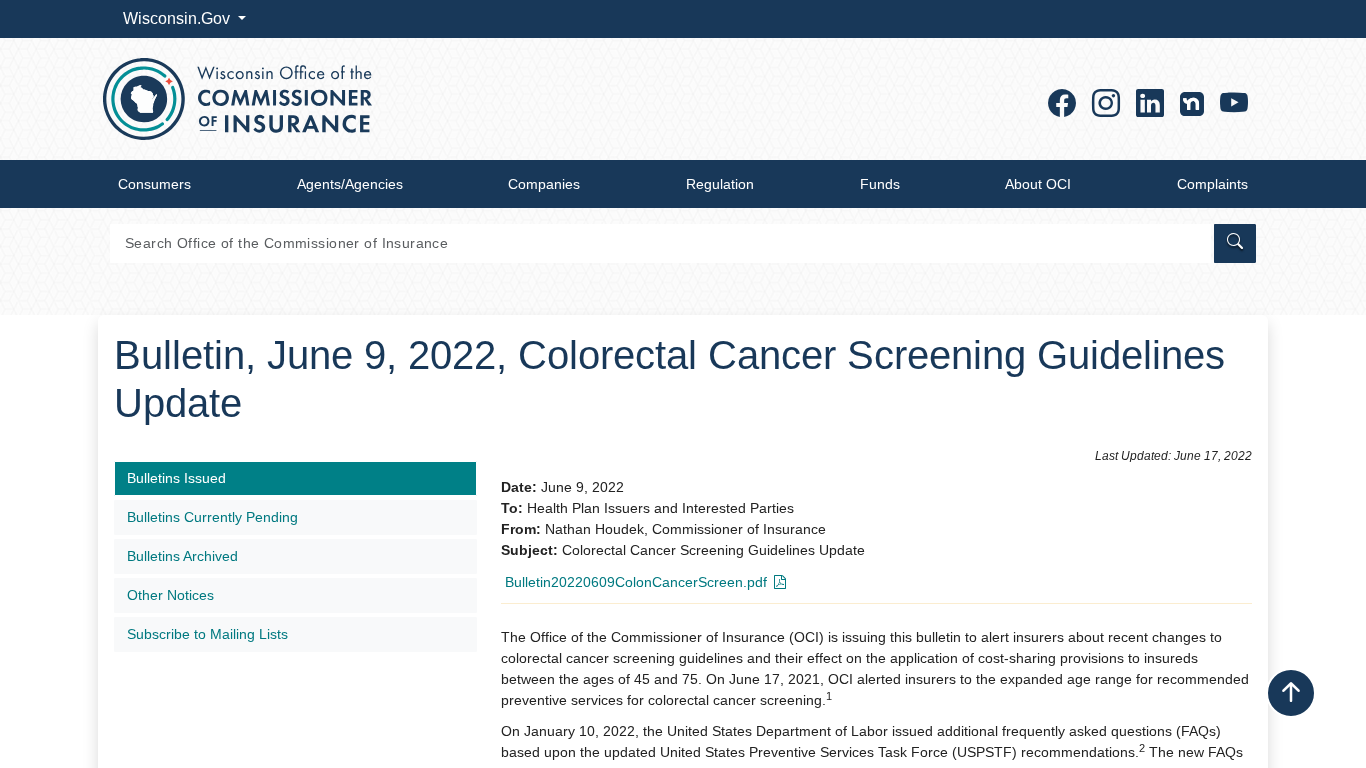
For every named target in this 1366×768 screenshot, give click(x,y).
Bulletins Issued (176, 478)
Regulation (720, 184)
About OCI (1038, 184)
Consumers (154, 184)
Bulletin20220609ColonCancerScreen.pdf (636, 582)
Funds (880, 184)
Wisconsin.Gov (178, 18)
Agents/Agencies (350, 184)
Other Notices (170, 595)
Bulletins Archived (182, 556)
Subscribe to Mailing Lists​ (207, 634)
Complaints (1212, 184)
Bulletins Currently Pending (212, 517)
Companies (544, 184)
